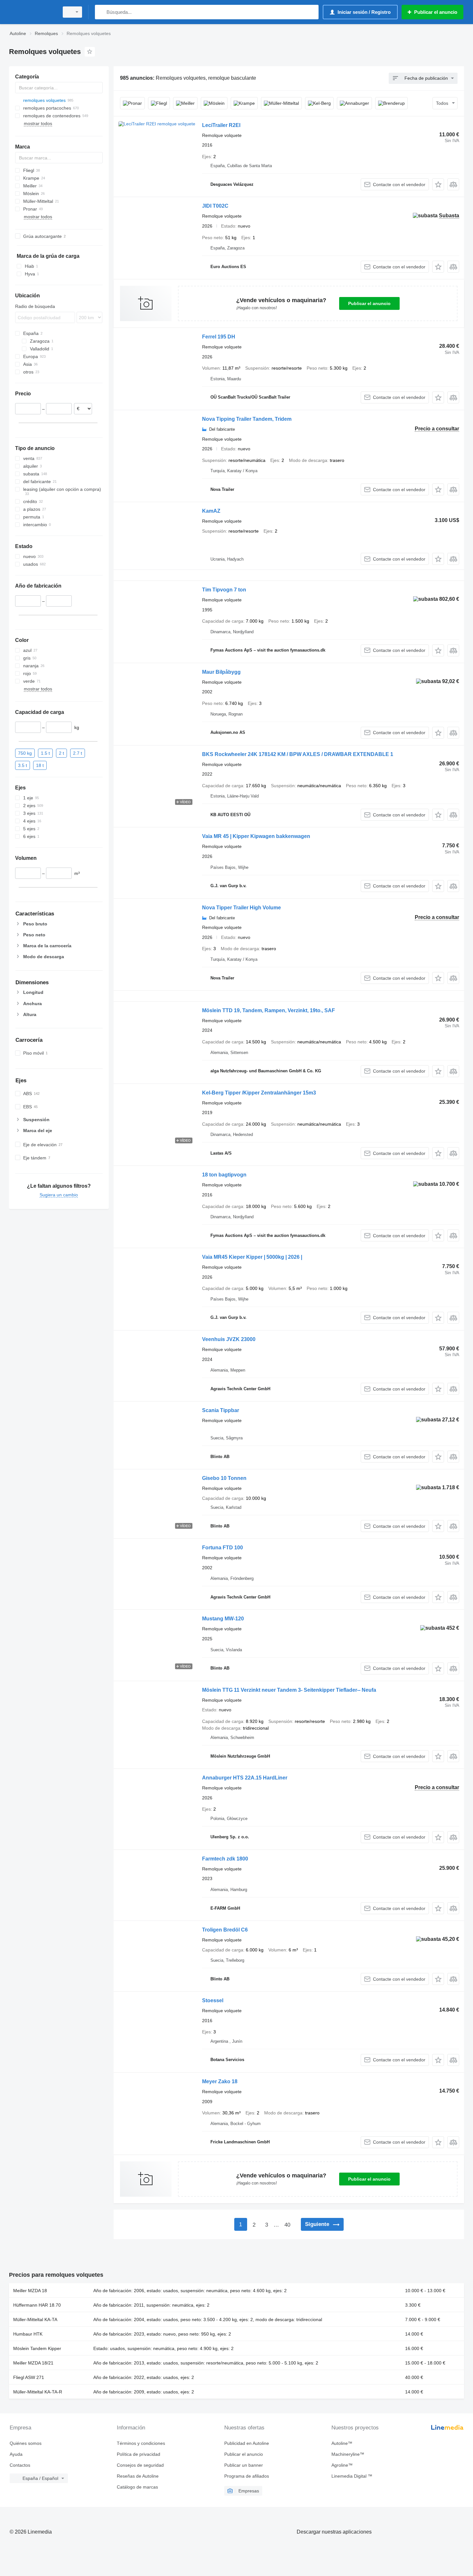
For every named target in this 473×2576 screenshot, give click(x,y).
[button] (438, 184)
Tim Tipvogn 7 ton (224, 590)
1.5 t (45, 753)
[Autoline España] (32, 12)
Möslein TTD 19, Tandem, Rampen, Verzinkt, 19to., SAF (269, 1010)
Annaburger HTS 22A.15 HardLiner (245, 1778)
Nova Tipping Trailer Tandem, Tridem (247, 419)
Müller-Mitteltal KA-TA (35, 2319)
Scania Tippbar (221, 1410)
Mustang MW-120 (223, 1619)
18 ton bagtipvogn (224, 1175)
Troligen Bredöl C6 (225, 1930)
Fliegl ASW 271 (29, 2377)
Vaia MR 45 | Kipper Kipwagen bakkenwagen (256, 836)
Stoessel (213, 2000)
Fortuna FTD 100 (223, 1548)
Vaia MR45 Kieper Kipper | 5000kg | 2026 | (252, 1257)
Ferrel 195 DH (219, 337)
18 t (40, 765)
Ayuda (16, 2454)
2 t (61, 753)
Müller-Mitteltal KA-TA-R (38, 2392)
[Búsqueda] (101, 12)
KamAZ (211, 511)
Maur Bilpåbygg (221, 672)
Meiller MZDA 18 (30, 2291)
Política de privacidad (139, 2454)
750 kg (25, 753)
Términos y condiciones (141, 2443)
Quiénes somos (26, 2443)
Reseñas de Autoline (138, 2476)
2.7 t (78, 753)
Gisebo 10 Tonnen (224, 1478)
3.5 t (23, 765)
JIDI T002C (215, 206)
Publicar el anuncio (369, 303)
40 (287, 2225)
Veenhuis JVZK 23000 (229, 1339)
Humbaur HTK (28, 2334)
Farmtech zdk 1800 (225, 1859)
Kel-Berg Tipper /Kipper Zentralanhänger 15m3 (259, 1093)
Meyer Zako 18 (220, 2081)
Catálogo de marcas (137, 2487)
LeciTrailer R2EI (221, 125)
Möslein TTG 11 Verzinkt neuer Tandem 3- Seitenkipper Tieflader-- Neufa (289, 1690)
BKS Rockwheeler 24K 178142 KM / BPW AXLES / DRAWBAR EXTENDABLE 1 (298, 754)
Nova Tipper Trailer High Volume (241, 908)
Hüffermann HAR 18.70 (37, 2305)
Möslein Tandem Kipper (37, 2348)
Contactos (20, 2465)
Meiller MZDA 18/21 (33, 2363)
